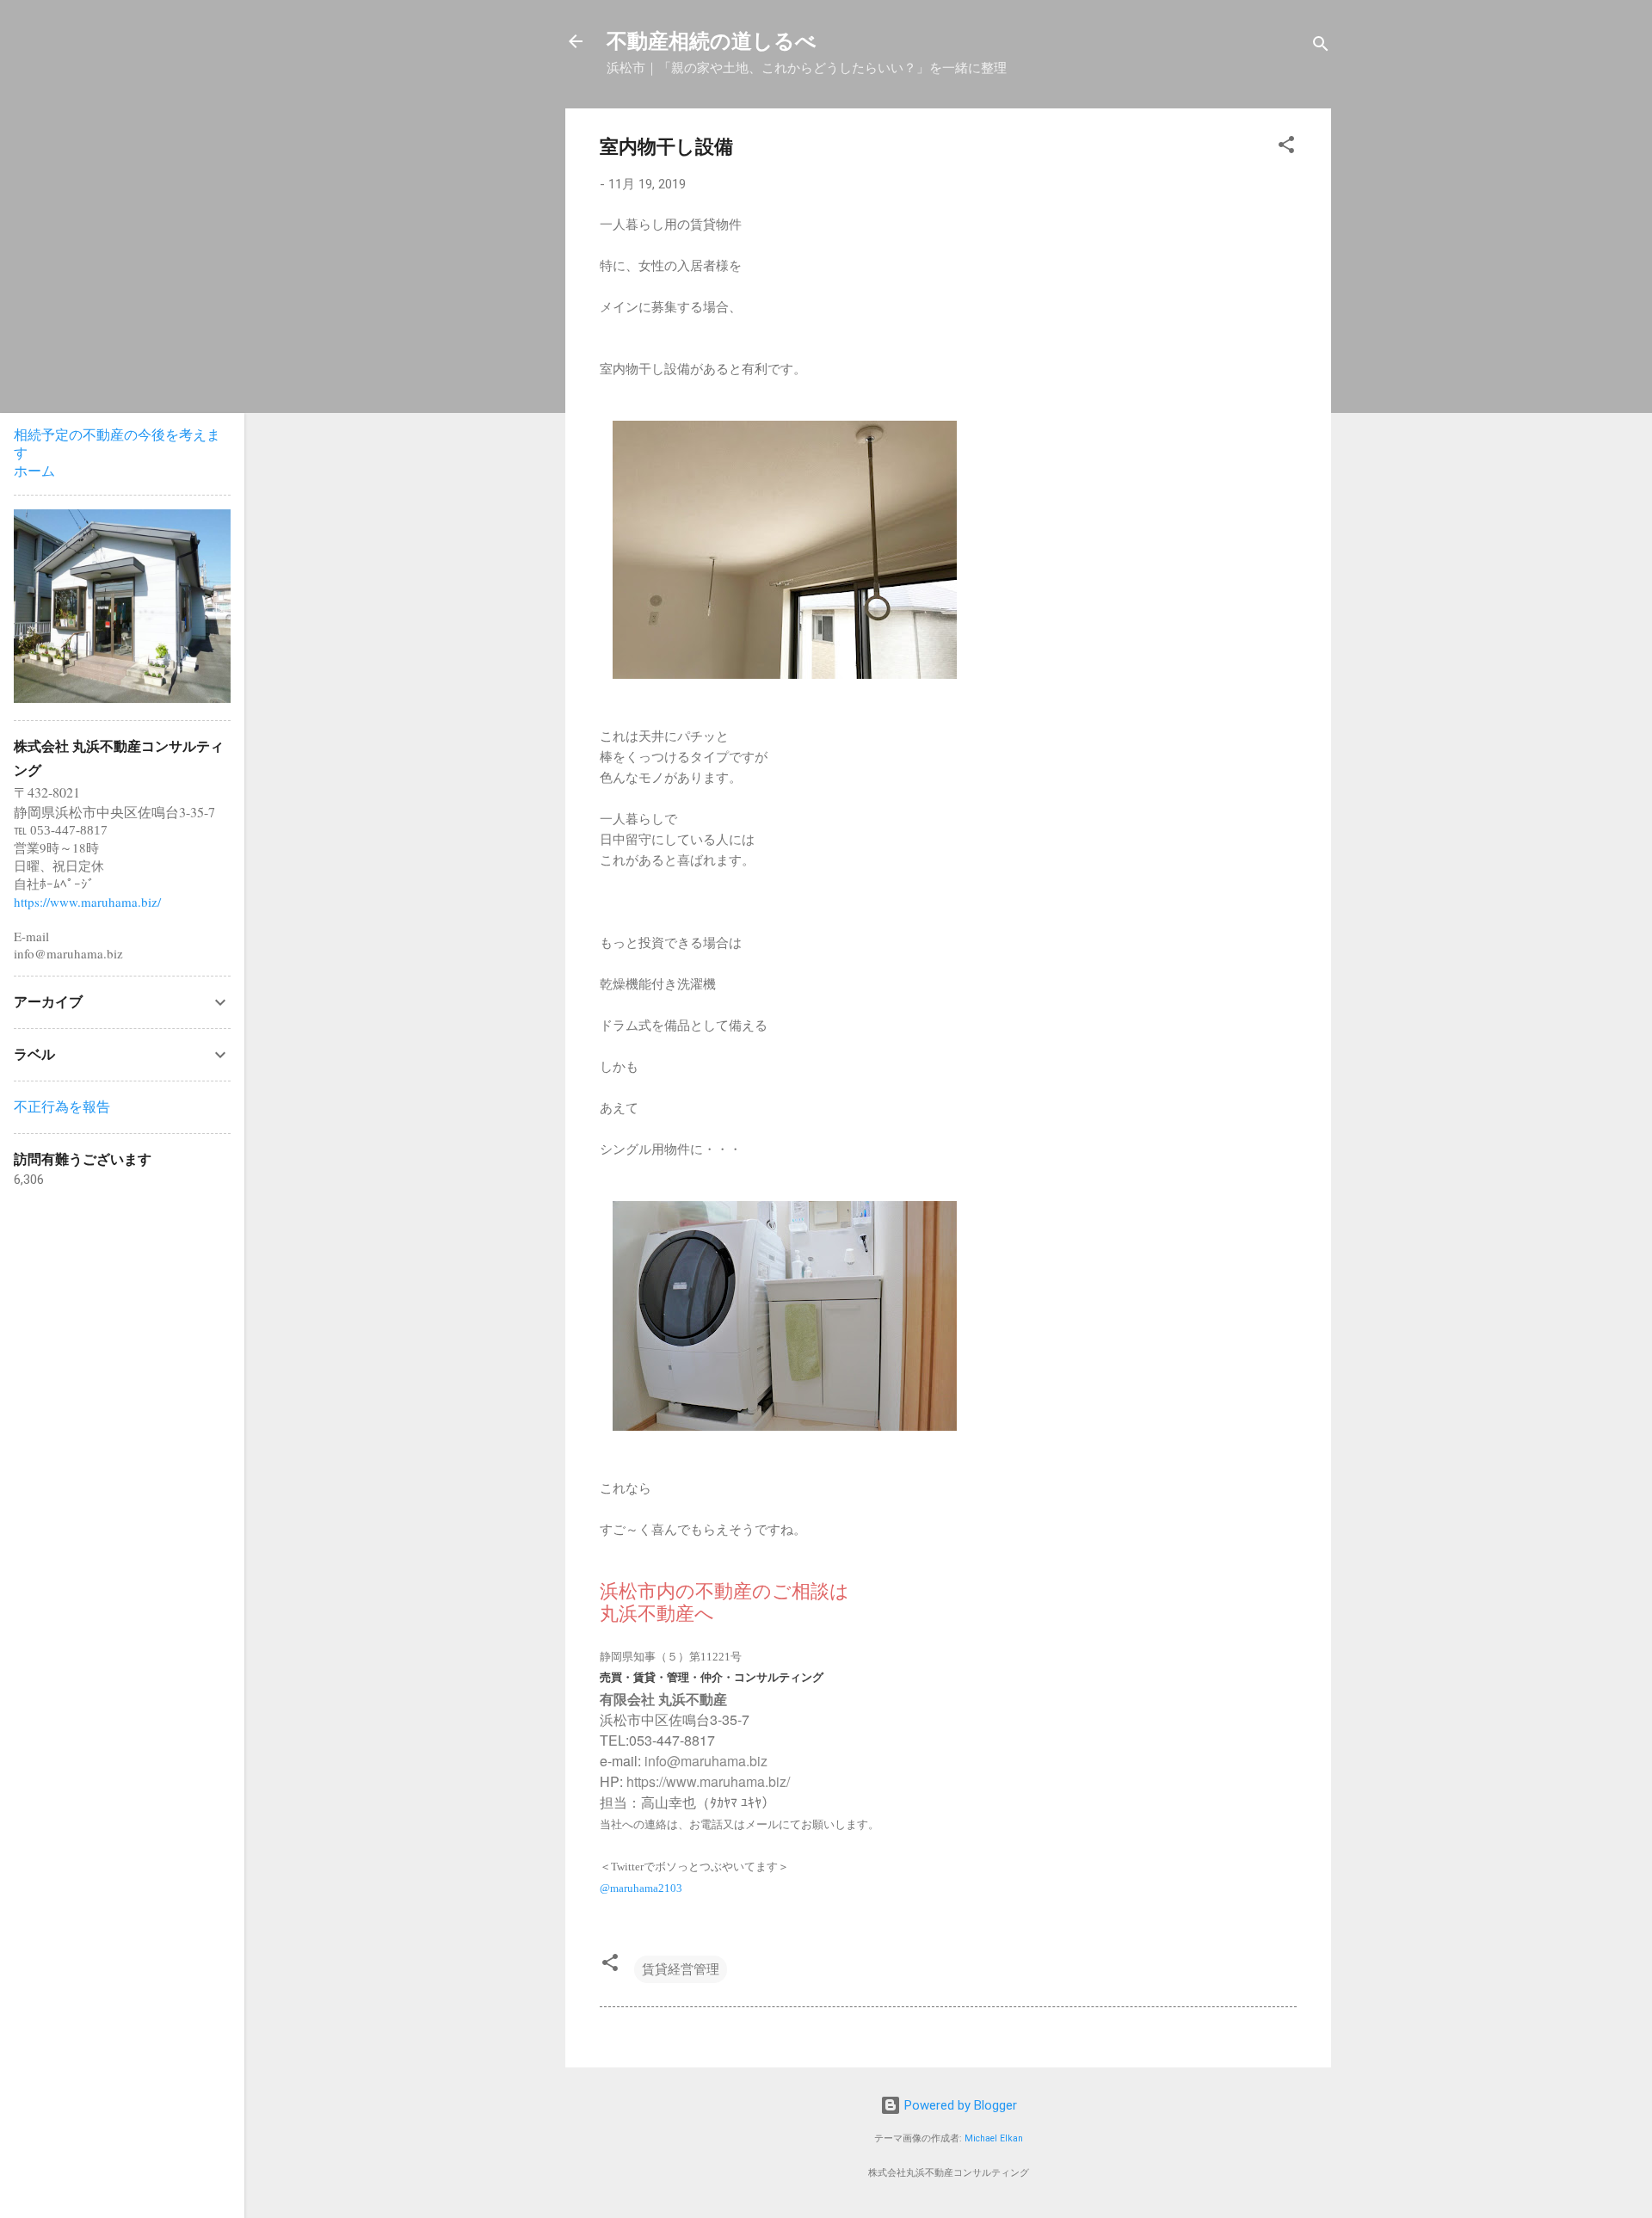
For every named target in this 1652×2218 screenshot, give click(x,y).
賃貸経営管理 (681, 1969)
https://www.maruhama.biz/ (708, 1781)
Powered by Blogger (959, 2105)
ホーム (34, 471)
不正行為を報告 (62, 1107)
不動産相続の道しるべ (712, 41)
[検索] (1321, 47)
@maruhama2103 (641, 1888)
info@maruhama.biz (706, 1761)
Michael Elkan (994, 2138)
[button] (1286, 148)
